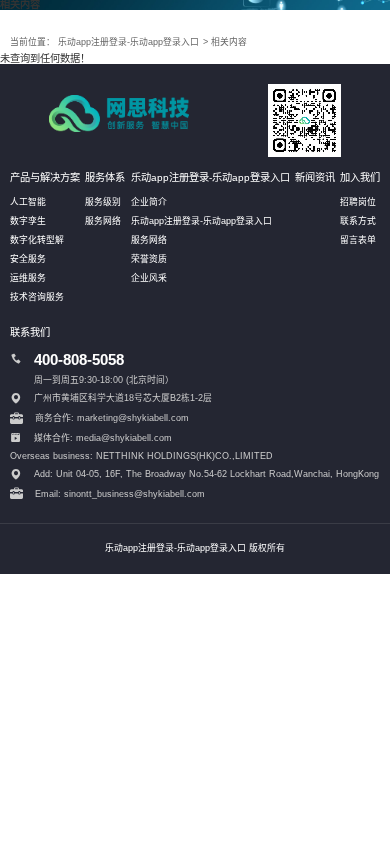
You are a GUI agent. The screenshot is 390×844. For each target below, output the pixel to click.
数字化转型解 (37, 240)
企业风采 (149, 278)
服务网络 (103, 221)
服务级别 (103, 202)
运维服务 (28, 278)
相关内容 (229, 42)
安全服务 (28, 259)
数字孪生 (28, 221)
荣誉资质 (149, 259)
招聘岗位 (358, 202)
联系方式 (358, 221)
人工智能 (28, 202)
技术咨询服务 (37, 297)
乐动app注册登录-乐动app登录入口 (128, 42)
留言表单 (358, 240)
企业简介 (149, 202)
